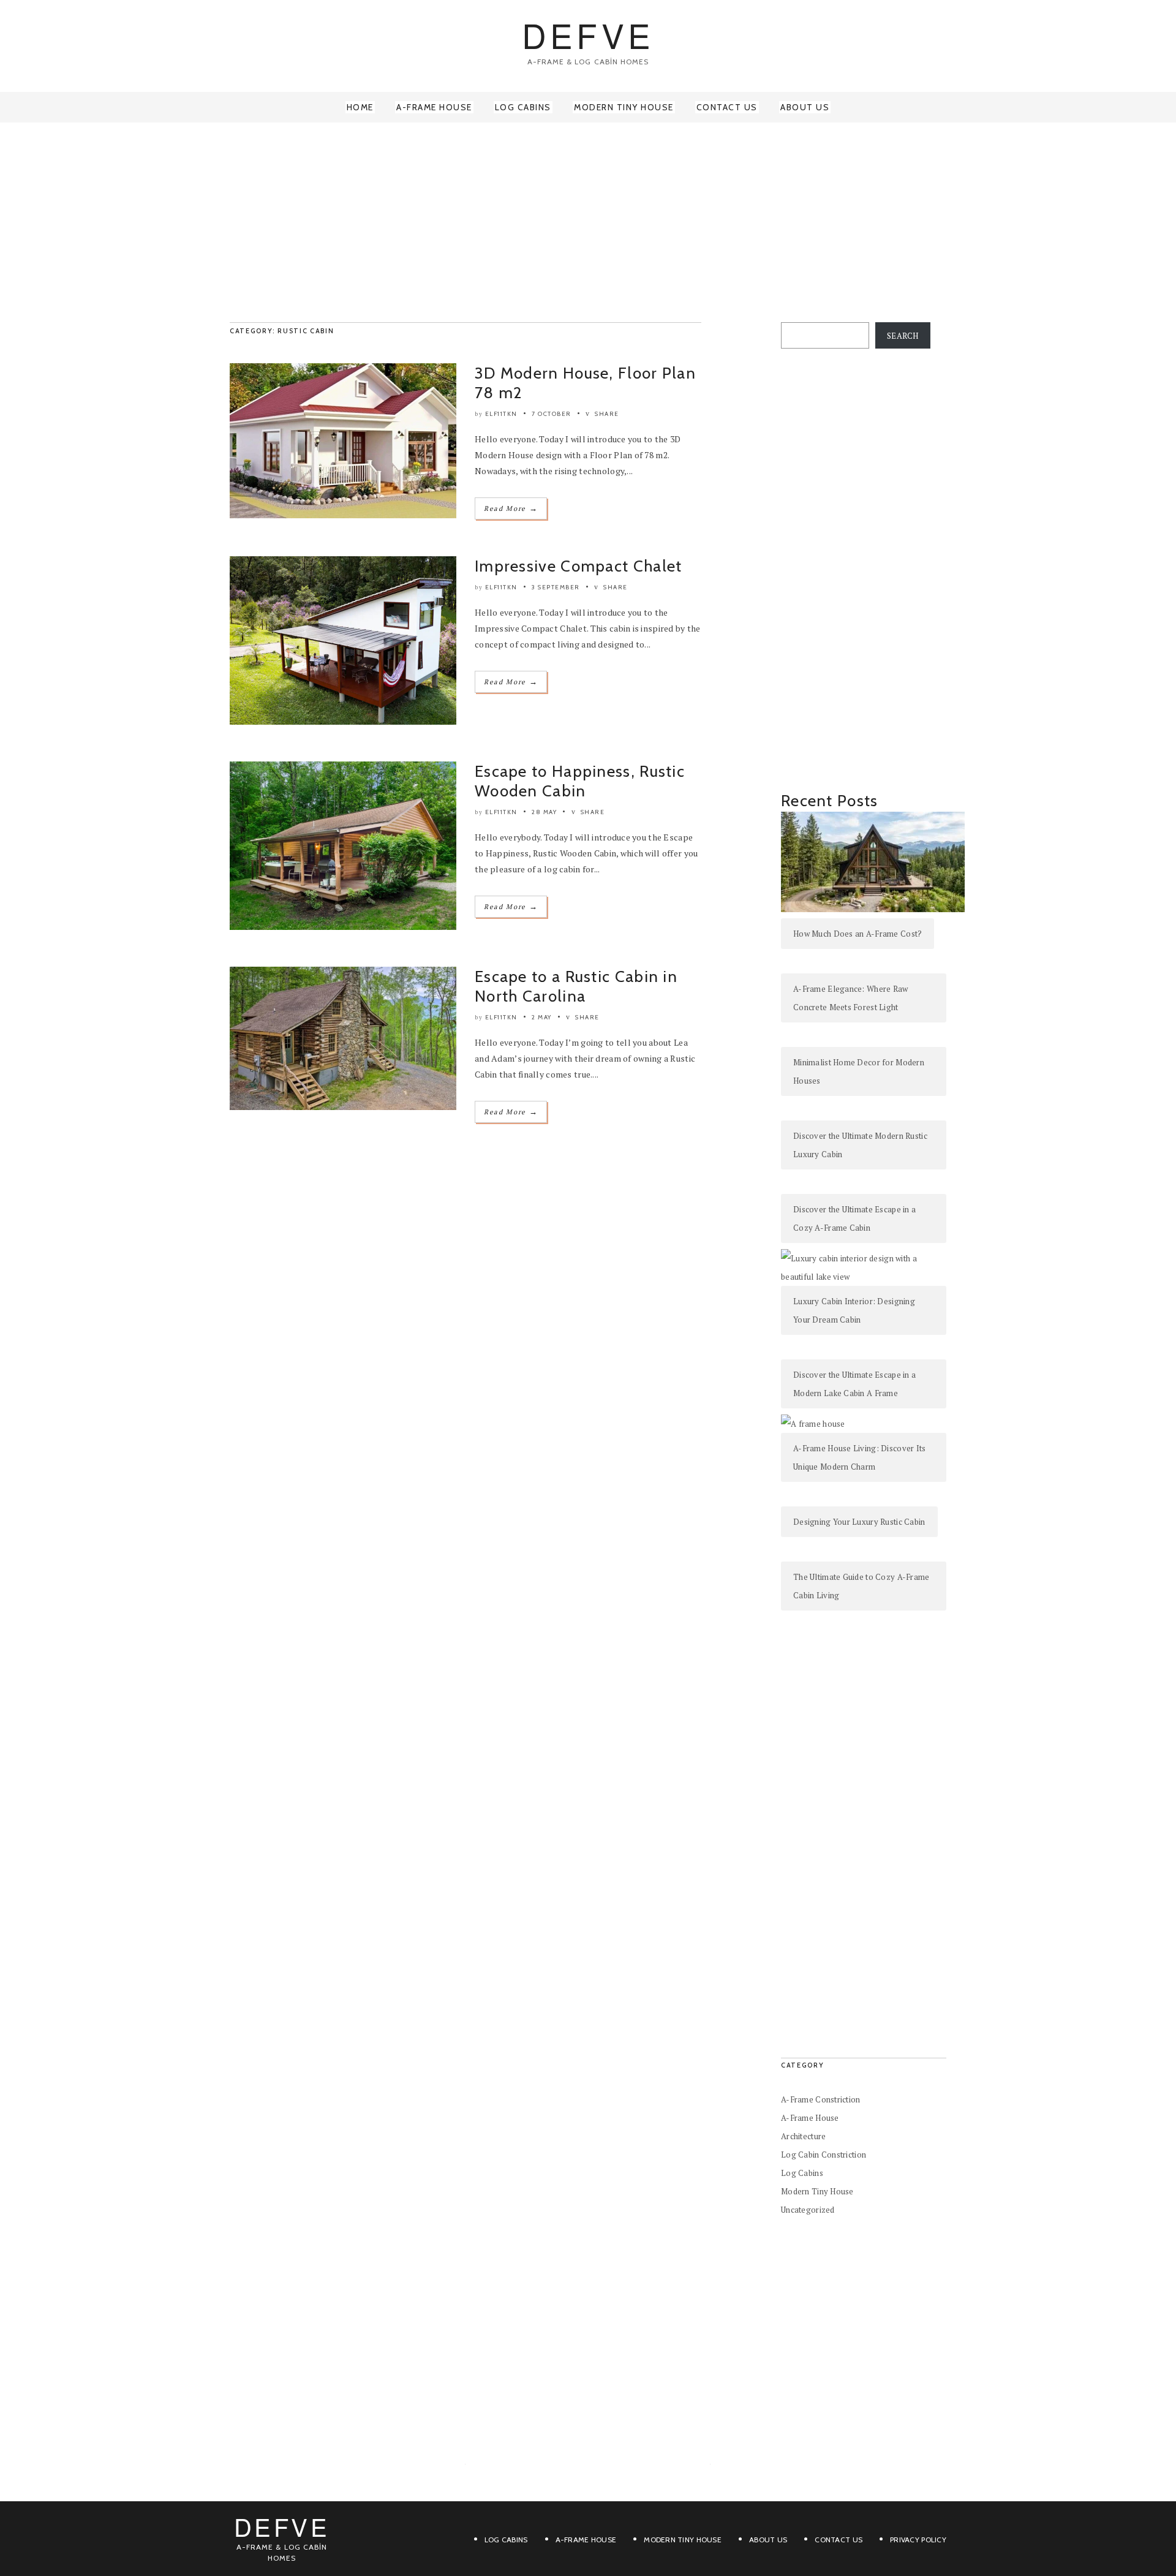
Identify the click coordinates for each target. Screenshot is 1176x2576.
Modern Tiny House (624, 107)
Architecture (803, 2136)
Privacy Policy (918, 2540)
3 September (556, 587)
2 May (542, 1017)
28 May (544, 812)
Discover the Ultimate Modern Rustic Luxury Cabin (860, 1145)
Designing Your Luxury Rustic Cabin (859, 1522)
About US (768, 2540)
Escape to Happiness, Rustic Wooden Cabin (580, 781)
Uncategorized (808, 2210)
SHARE (606, 414)
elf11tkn (501, 414)
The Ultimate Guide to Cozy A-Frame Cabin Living (861, 1586)
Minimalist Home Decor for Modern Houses (859, 1071)
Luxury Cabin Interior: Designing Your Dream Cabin (854, 1310)
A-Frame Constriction (821, 2099)
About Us (805, 107)
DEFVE (588, 35)
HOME (360, 107)
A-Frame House (434, 107)
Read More (511, 508)
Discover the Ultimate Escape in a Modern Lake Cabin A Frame (854, 1384)
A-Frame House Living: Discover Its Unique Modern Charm (860, 1457)
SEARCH (903, 336)
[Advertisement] (588, 221)
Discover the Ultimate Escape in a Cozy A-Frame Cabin (854, 1218)
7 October (552, 414)
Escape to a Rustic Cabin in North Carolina (576, 986)
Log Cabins (523, 107)
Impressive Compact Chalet (579, 566)
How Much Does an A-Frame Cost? (858, 934)
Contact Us (727, 107)
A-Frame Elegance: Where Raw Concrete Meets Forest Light (851, 998)
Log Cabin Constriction (824, 2155)
